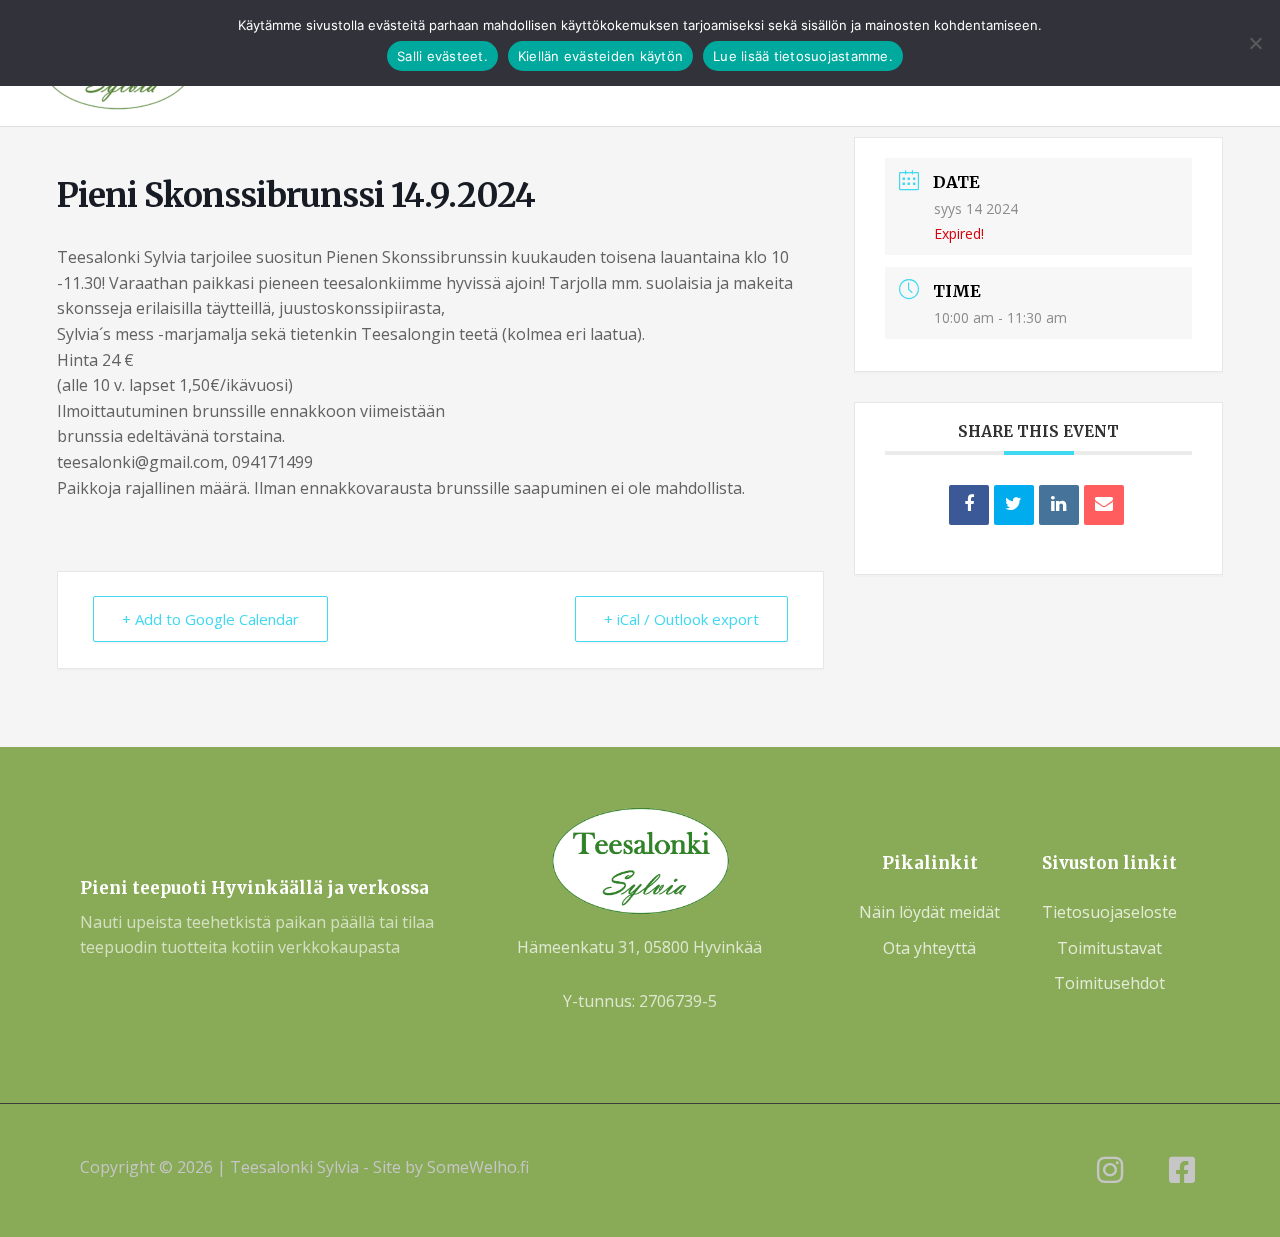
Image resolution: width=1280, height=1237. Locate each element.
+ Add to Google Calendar (210, 619)
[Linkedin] (1059, 505)
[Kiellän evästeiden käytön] (1255, 43)
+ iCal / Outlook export (681, 619)
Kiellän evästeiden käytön (600, 56)
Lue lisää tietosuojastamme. (803, 56)
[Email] (1104, 505)
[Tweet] (1014, 505)
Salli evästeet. (442, 56)
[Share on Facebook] (969, 505)
